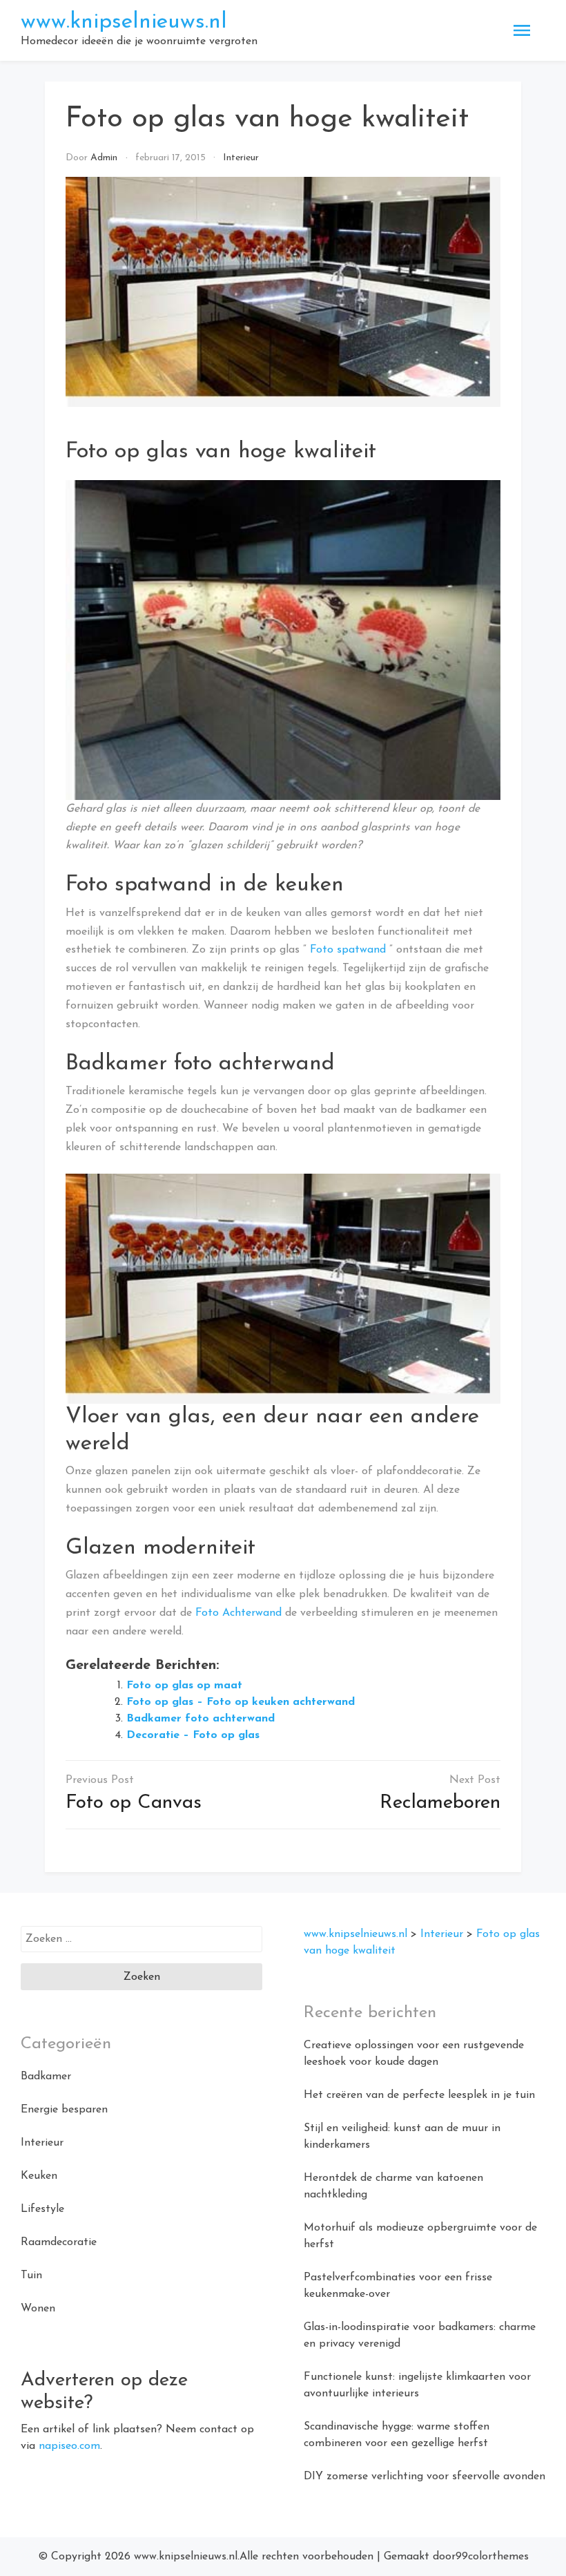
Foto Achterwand (238, 1613)
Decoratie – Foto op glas (193, 1735)
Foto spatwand (348, 950)
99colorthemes (492, 2557)
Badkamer (46, 2077)
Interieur (241, 158)
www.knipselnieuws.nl (124, 22)
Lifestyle (42, 2209)
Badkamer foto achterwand (201, 1719)
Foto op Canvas (134, 1803)
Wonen (38, 2309)
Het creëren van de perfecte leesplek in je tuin (419, 2095)
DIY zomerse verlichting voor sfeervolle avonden (424, 2477)
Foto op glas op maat (184, 1686)
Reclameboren (440, 1803)
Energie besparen (64, 2110)
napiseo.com (69, 2446)
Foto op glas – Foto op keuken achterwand (241, 1702)
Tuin (31, 2276)
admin (104, 158)
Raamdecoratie (59, 2242)
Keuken (39, 2176)
